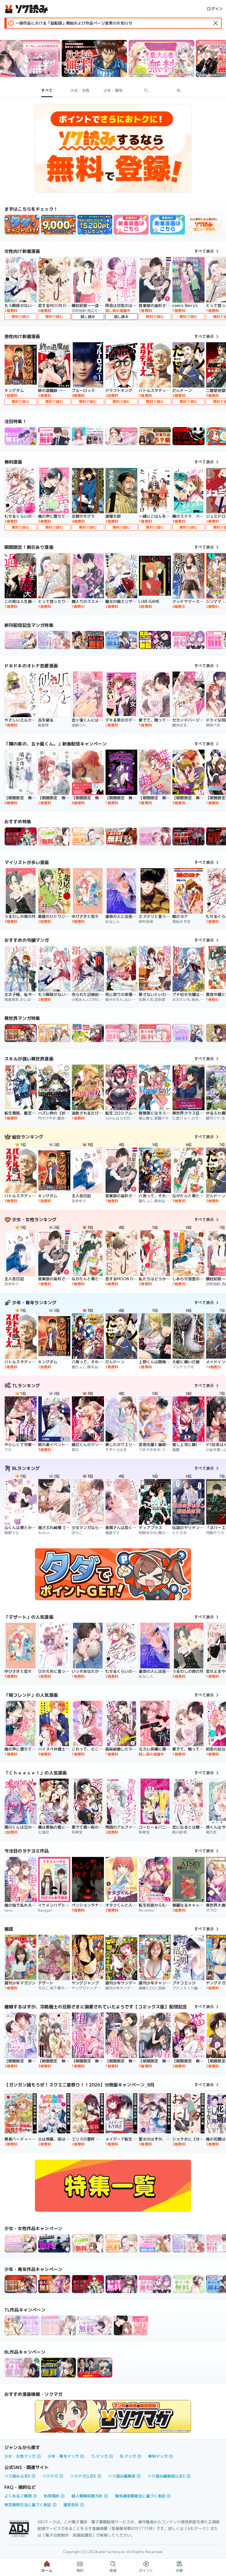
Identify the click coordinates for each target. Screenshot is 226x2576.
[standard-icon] (216, 23)
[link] (22, 225)
